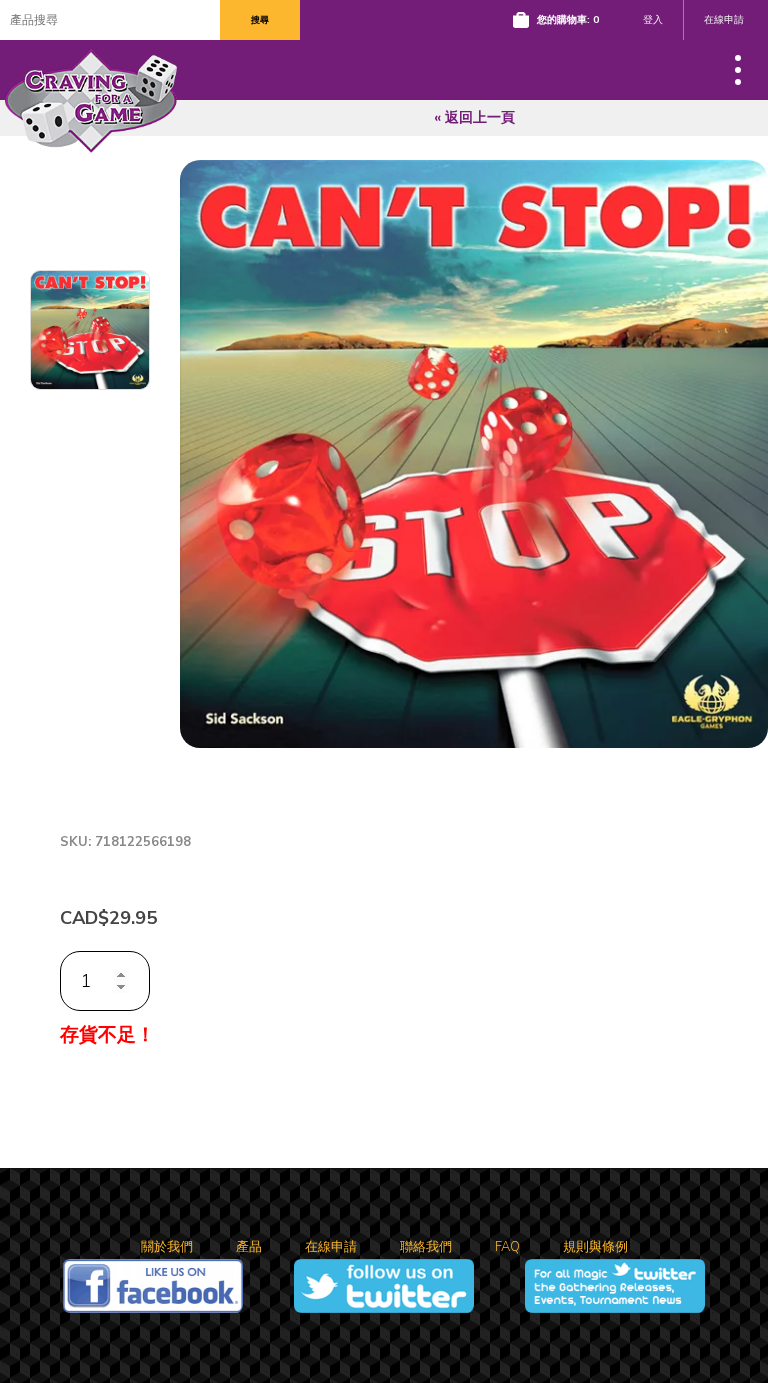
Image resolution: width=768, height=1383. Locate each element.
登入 (653, 20)
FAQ (507, 1247)
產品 (249, 1247)
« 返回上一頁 (474, 117)
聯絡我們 (426, 1247)
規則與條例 (595, 1247)
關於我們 (167, 1247)
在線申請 (724, 20)
